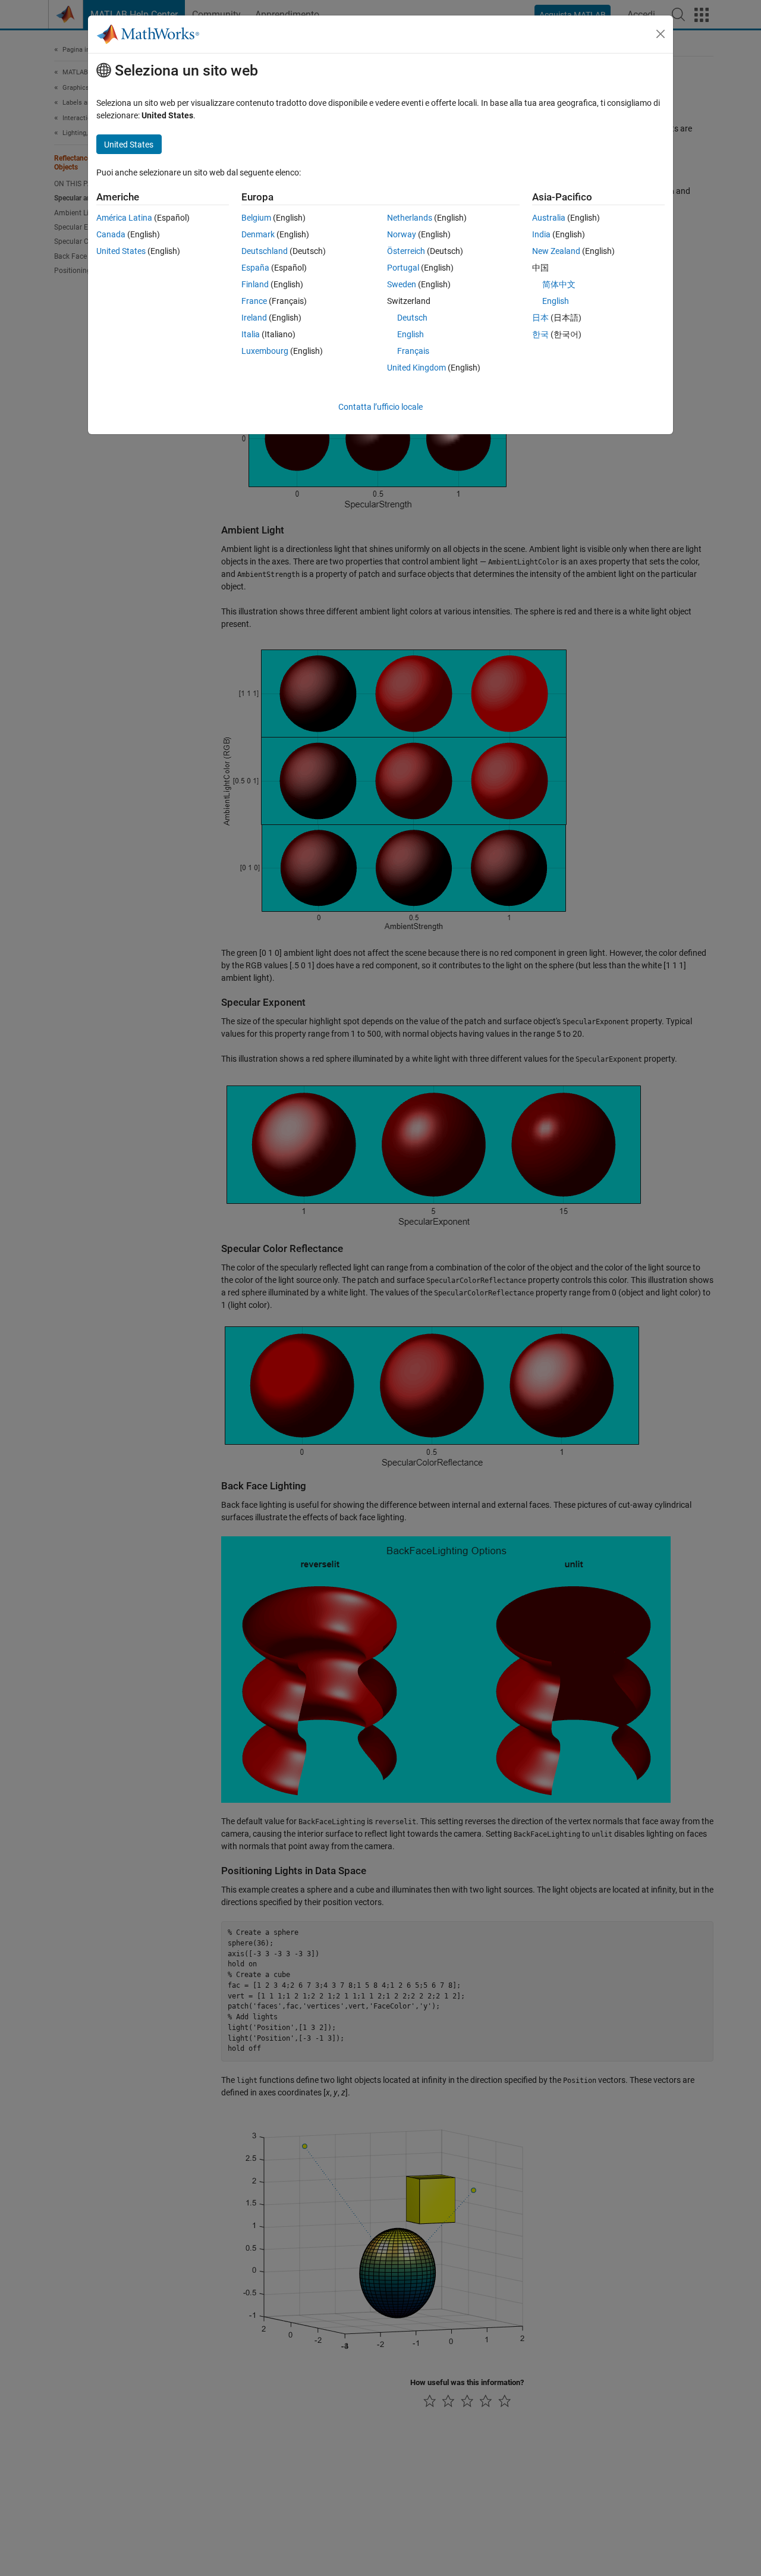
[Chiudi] (661, 34)
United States (121, 251)
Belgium (256, 218)
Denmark (258, 234)
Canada (111, 234)
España (255, 268)
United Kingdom (416, 368)
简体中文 (559, 284)
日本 (540, 318)
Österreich (406, 251)
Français (413, 351)
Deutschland (265, 251)
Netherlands (410, 218)
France (254, 301)
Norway (402, 234)
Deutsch (412, 318)
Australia (549, 218)
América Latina (124, 218)
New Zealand (556, 251)
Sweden (402, 284)
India (541, 234)
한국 (540, 334)
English (411, 334)
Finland (255, 284)
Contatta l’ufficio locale (380, 407)
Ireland (254, 318)
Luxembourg (265, 351)
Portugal (403, 268)
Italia (251, 334)
